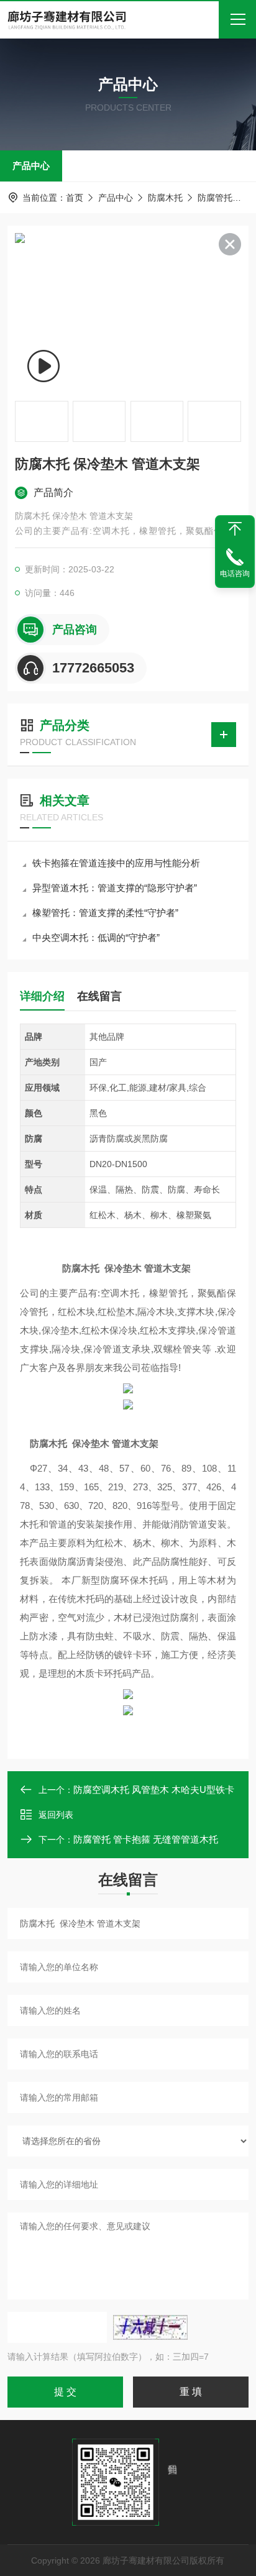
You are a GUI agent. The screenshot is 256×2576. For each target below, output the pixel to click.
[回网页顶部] (235, 529)
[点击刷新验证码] (150, 2327)
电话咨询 (235, 574)
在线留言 (99, 996)
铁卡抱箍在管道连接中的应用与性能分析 (116, 863)
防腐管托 (215, 198)
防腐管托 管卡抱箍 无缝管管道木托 (146, 1839)
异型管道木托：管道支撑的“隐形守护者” (115, 888)
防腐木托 (165, 198)
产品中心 (31, 166)
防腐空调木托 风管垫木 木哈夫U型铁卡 (154, 1790)
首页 (75, 198)
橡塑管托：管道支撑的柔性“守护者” (105, 913)
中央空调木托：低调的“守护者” (96, 937)
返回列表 (56, 1815)
